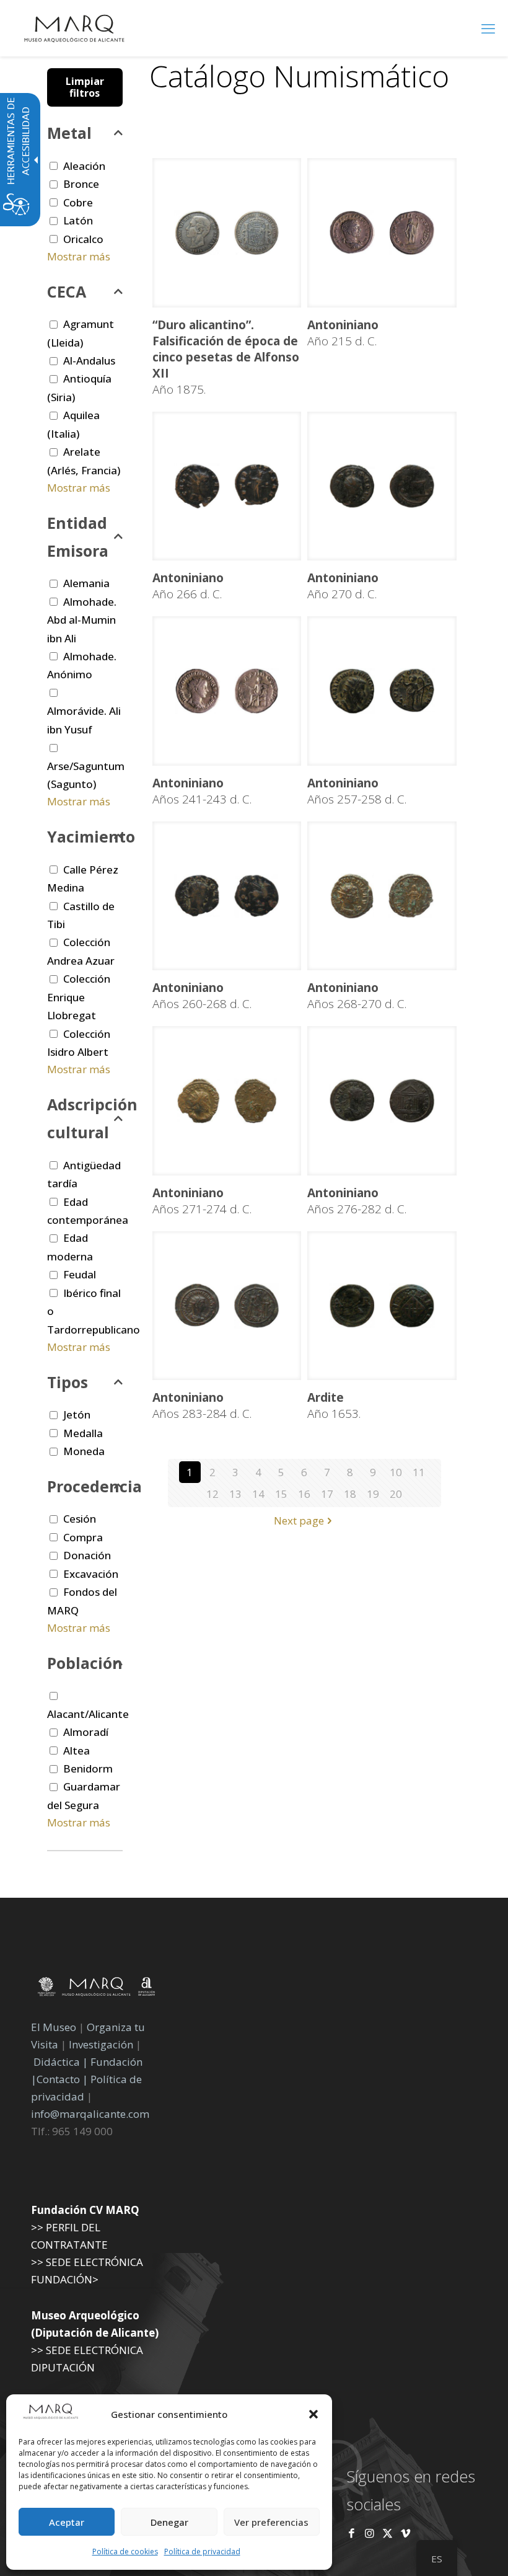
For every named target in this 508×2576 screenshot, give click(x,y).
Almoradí (86, 1732)
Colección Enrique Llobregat (79, 997)
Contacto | (62, 2079)
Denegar (169, 2522)
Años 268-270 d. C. (357, 996)
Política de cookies (125, 2552)
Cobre (78, 202)
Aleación (84, 166)
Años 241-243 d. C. (202, 791)
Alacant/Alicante (88, 1714)
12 (212, 1494)
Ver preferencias (271, 2522)
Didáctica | (62, 2062)
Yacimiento (85, 836)
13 (235, 1494)
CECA (67, 291)
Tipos (68, 1382)
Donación (87, 1555)
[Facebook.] (352, 2533)
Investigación (101, 2044)
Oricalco (83, 239)
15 (281, 1494)
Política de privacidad (202, 2552)
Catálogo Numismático (299, 76)
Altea (77, 1751)
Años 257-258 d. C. (357, 791)
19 (373, 1494)
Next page (299, 1520)
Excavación (91, 1574)
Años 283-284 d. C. (202, 1405)
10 (396, 1472)
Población (85, 1663)
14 (258, 1494)
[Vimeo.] (405, 2533)
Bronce (81, 184)
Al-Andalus (89, 361)
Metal (69, 133)
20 (396, 1494)
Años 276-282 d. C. (357, 1201)
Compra (83, 1537)
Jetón (77, 1414)
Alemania (86, 583)
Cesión (80, 1519)
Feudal (80, 1274)
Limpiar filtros (85, 87)
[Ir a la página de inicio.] (74, 28)
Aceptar (67, 2522)
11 (419, 1472)
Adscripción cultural (85, 1118)
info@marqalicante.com (90, 2114)
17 (327, 1494)
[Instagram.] (370, 2533)
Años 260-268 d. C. (202, 996)
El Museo (54, 2027)
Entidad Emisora (78, 537)
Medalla (83, 1433)
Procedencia (85, 1486)
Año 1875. (226, 357)
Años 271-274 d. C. (202, 1201)
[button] (313, 2414)
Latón (78, 220)
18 (350, 1494)
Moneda (84, 1451)
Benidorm (88, 1768)
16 (304, 1494)
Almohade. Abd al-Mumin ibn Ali (82, 620)
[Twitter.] (389, 2533)
